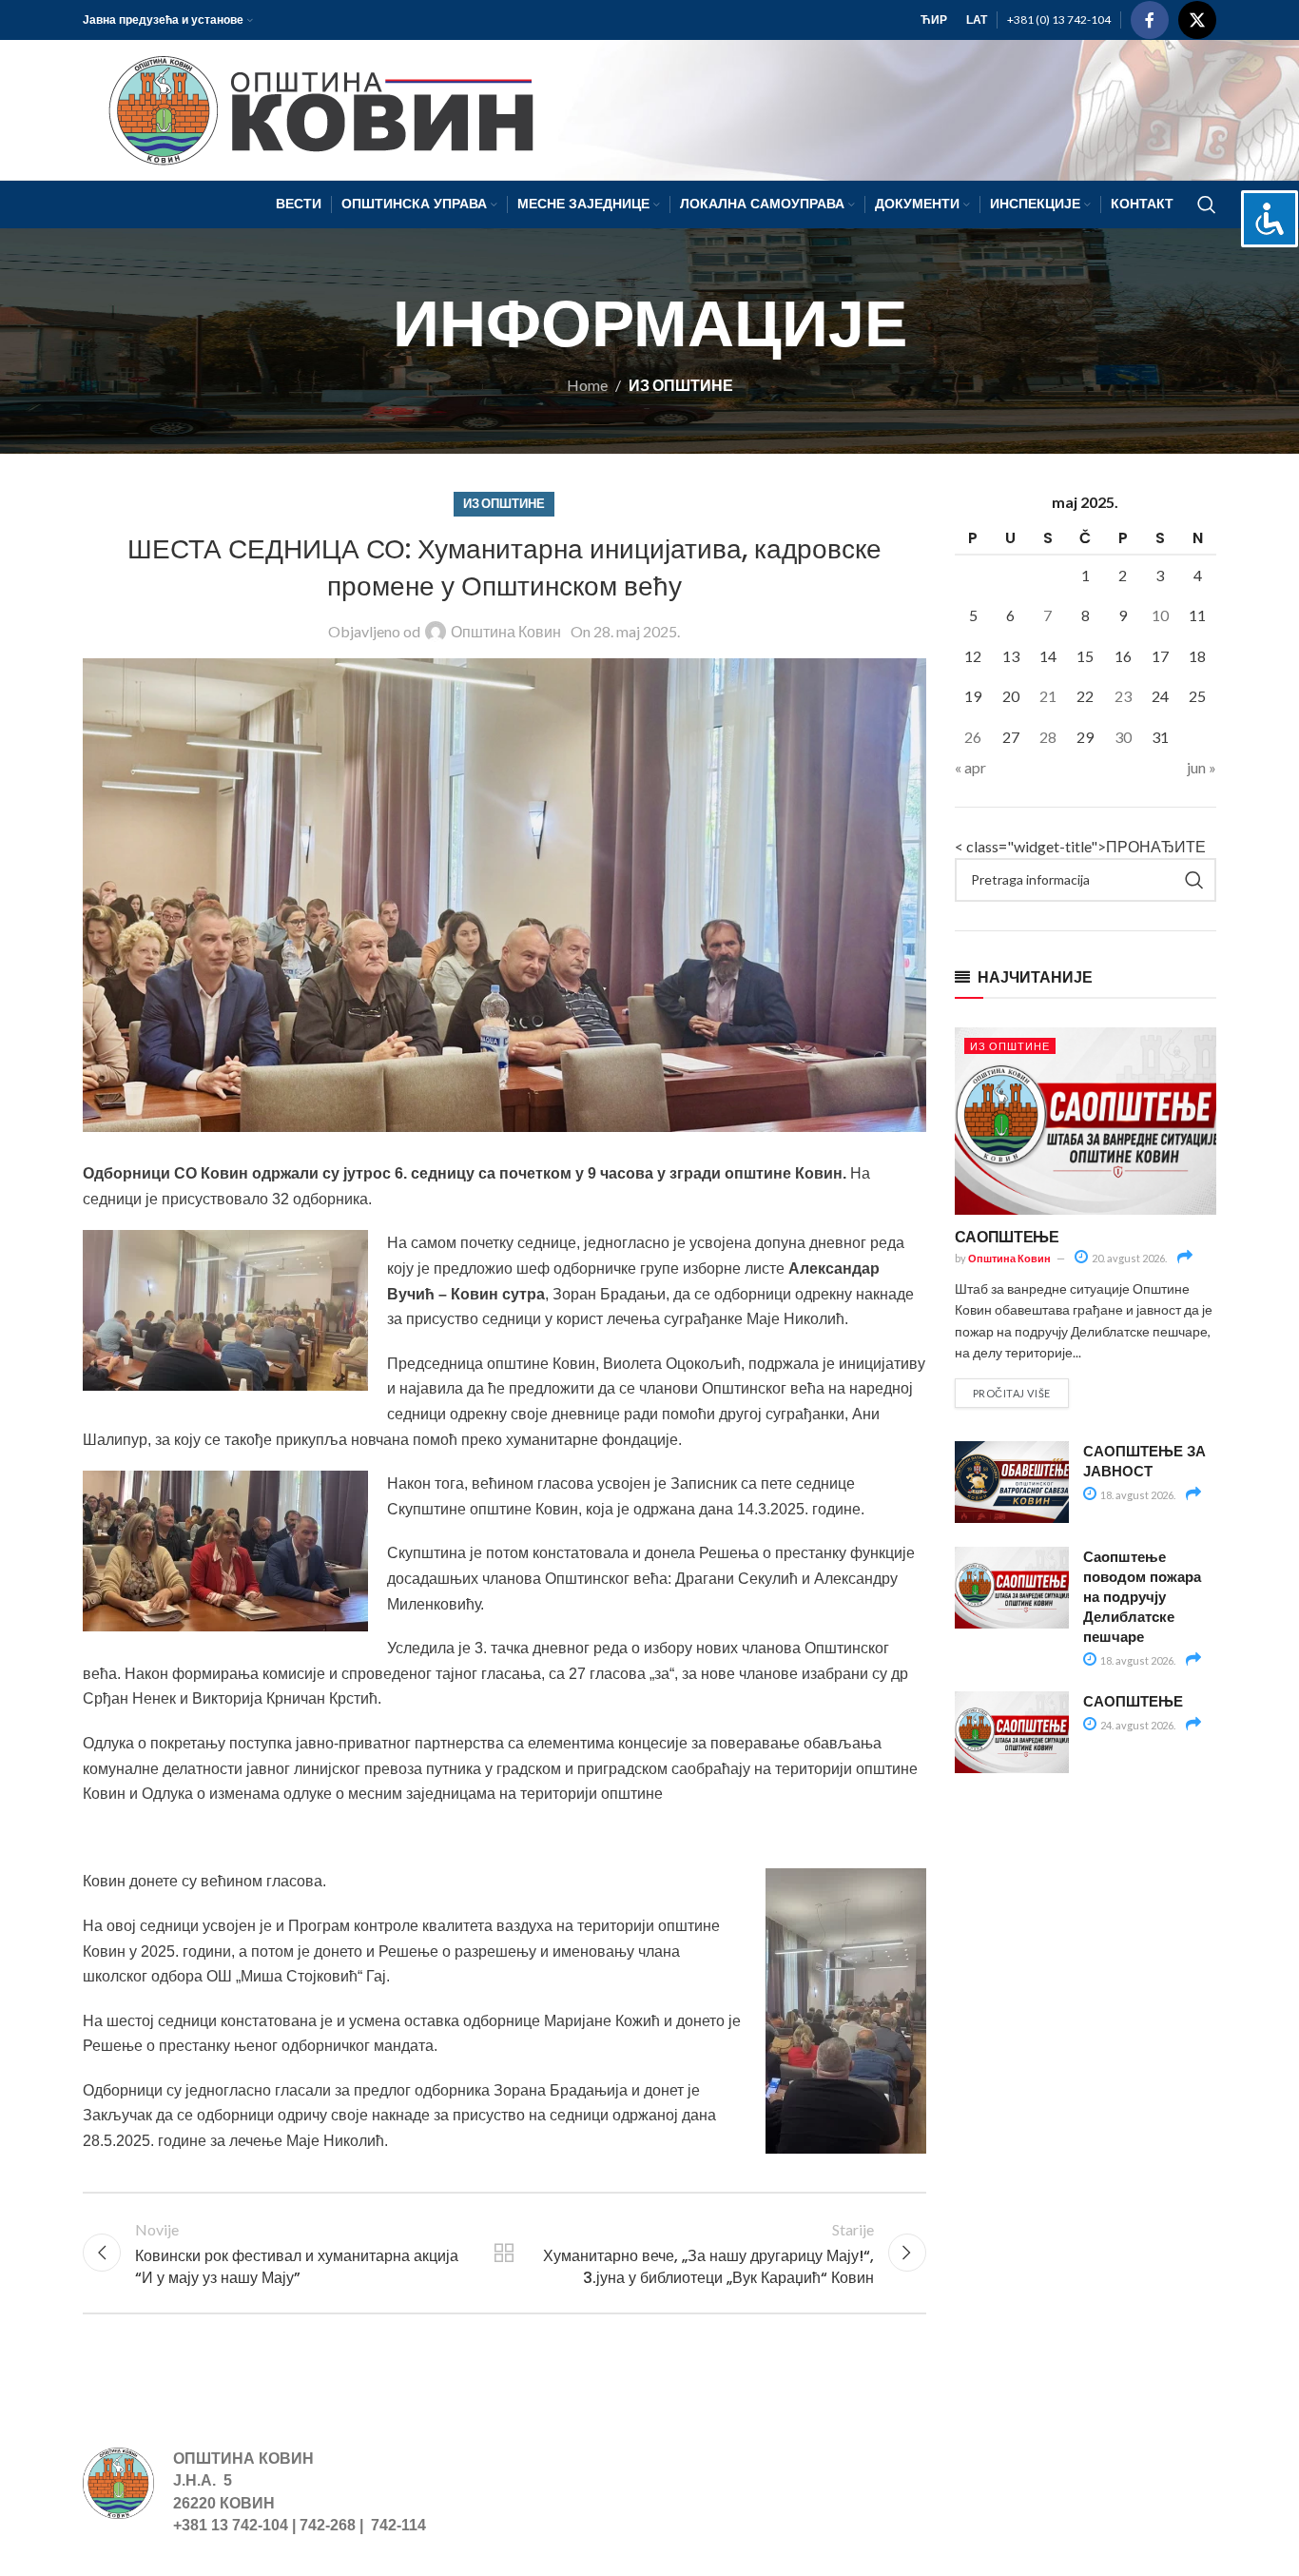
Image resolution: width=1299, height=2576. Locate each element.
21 (1048, 696)
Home (587, 385)
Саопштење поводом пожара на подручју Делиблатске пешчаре (1142, 1596)
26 (973, 737)
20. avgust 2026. (1128, 1258)
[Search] (1207, 205)
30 (1123, 737)
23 (1123, 696)
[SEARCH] (1194, 880)
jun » (1202, 767)
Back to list (504, 2253)
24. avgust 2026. (1137, 1725)
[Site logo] (312, 108)
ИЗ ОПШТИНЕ (681, 385)
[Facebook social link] (1150, 20)
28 (1048, 737)
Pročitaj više (1012, 1393)
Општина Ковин (506, 631)
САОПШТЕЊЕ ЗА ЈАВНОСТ (1144, 1461)
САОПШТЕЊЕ (1007, 1236)
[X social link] (1197, 20)
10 (1160, 615)
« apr (970, 767)
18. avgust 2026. (1137, 1495)
